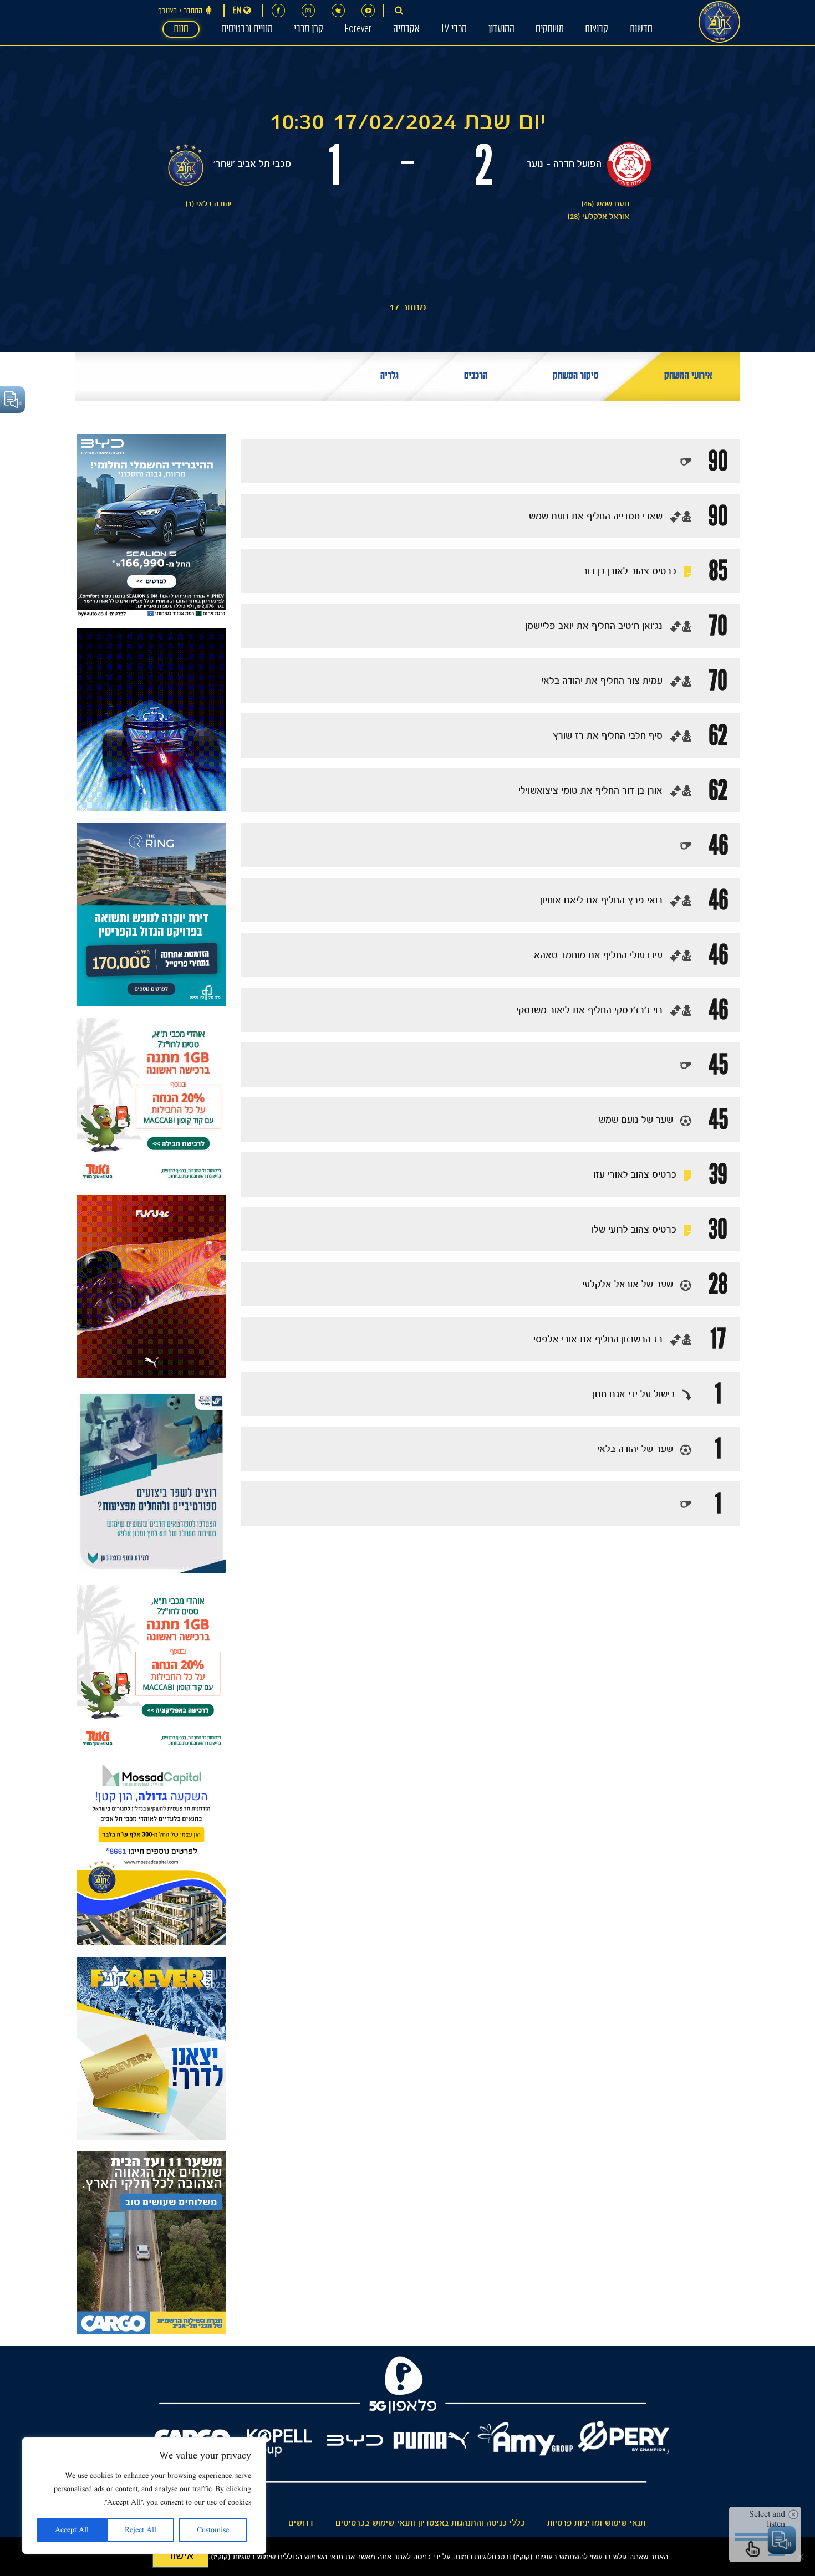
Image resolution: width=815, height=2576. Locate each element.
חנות (181, 30)
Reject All (141, 2530)
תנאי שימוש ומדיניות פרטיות (597, 2523)
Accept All (72, 2530)
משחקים (550, 30)
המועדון (501, 30)
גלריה (389, 377)
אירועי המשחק (688, 377)
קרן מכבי (309, 30)
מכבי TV (454, 30)
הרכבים (476, 377)
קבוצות (597, 30)
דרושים (301, 2523)
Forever (358, 30)
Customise (213, 2530)
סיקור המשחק (576, 377)
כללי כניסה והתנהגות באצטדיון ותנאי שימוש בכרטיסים (430, 2523)
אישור (180, 2555)
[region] (144, 2496)
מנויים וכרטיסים (247, 30)
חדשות (641, 30)
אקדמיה (406, 30)
